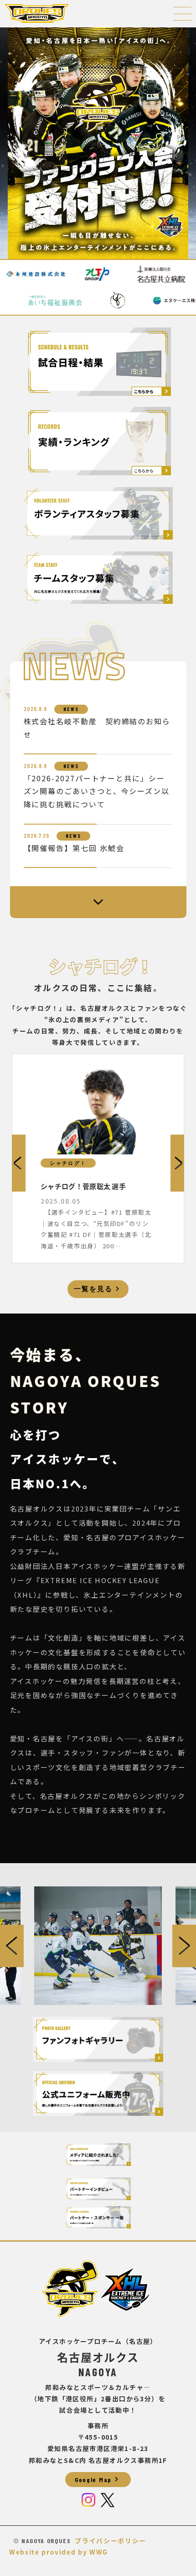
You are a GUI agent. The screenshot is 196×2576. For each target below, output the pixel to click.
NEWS (71, 709)
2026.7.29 (36, 836)
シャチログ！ (68, 1163)
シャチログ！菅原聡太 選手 (83, 1186)
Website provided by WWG (59, 2552)
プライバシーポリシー (111, 2540)
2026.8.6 (35, 709)
